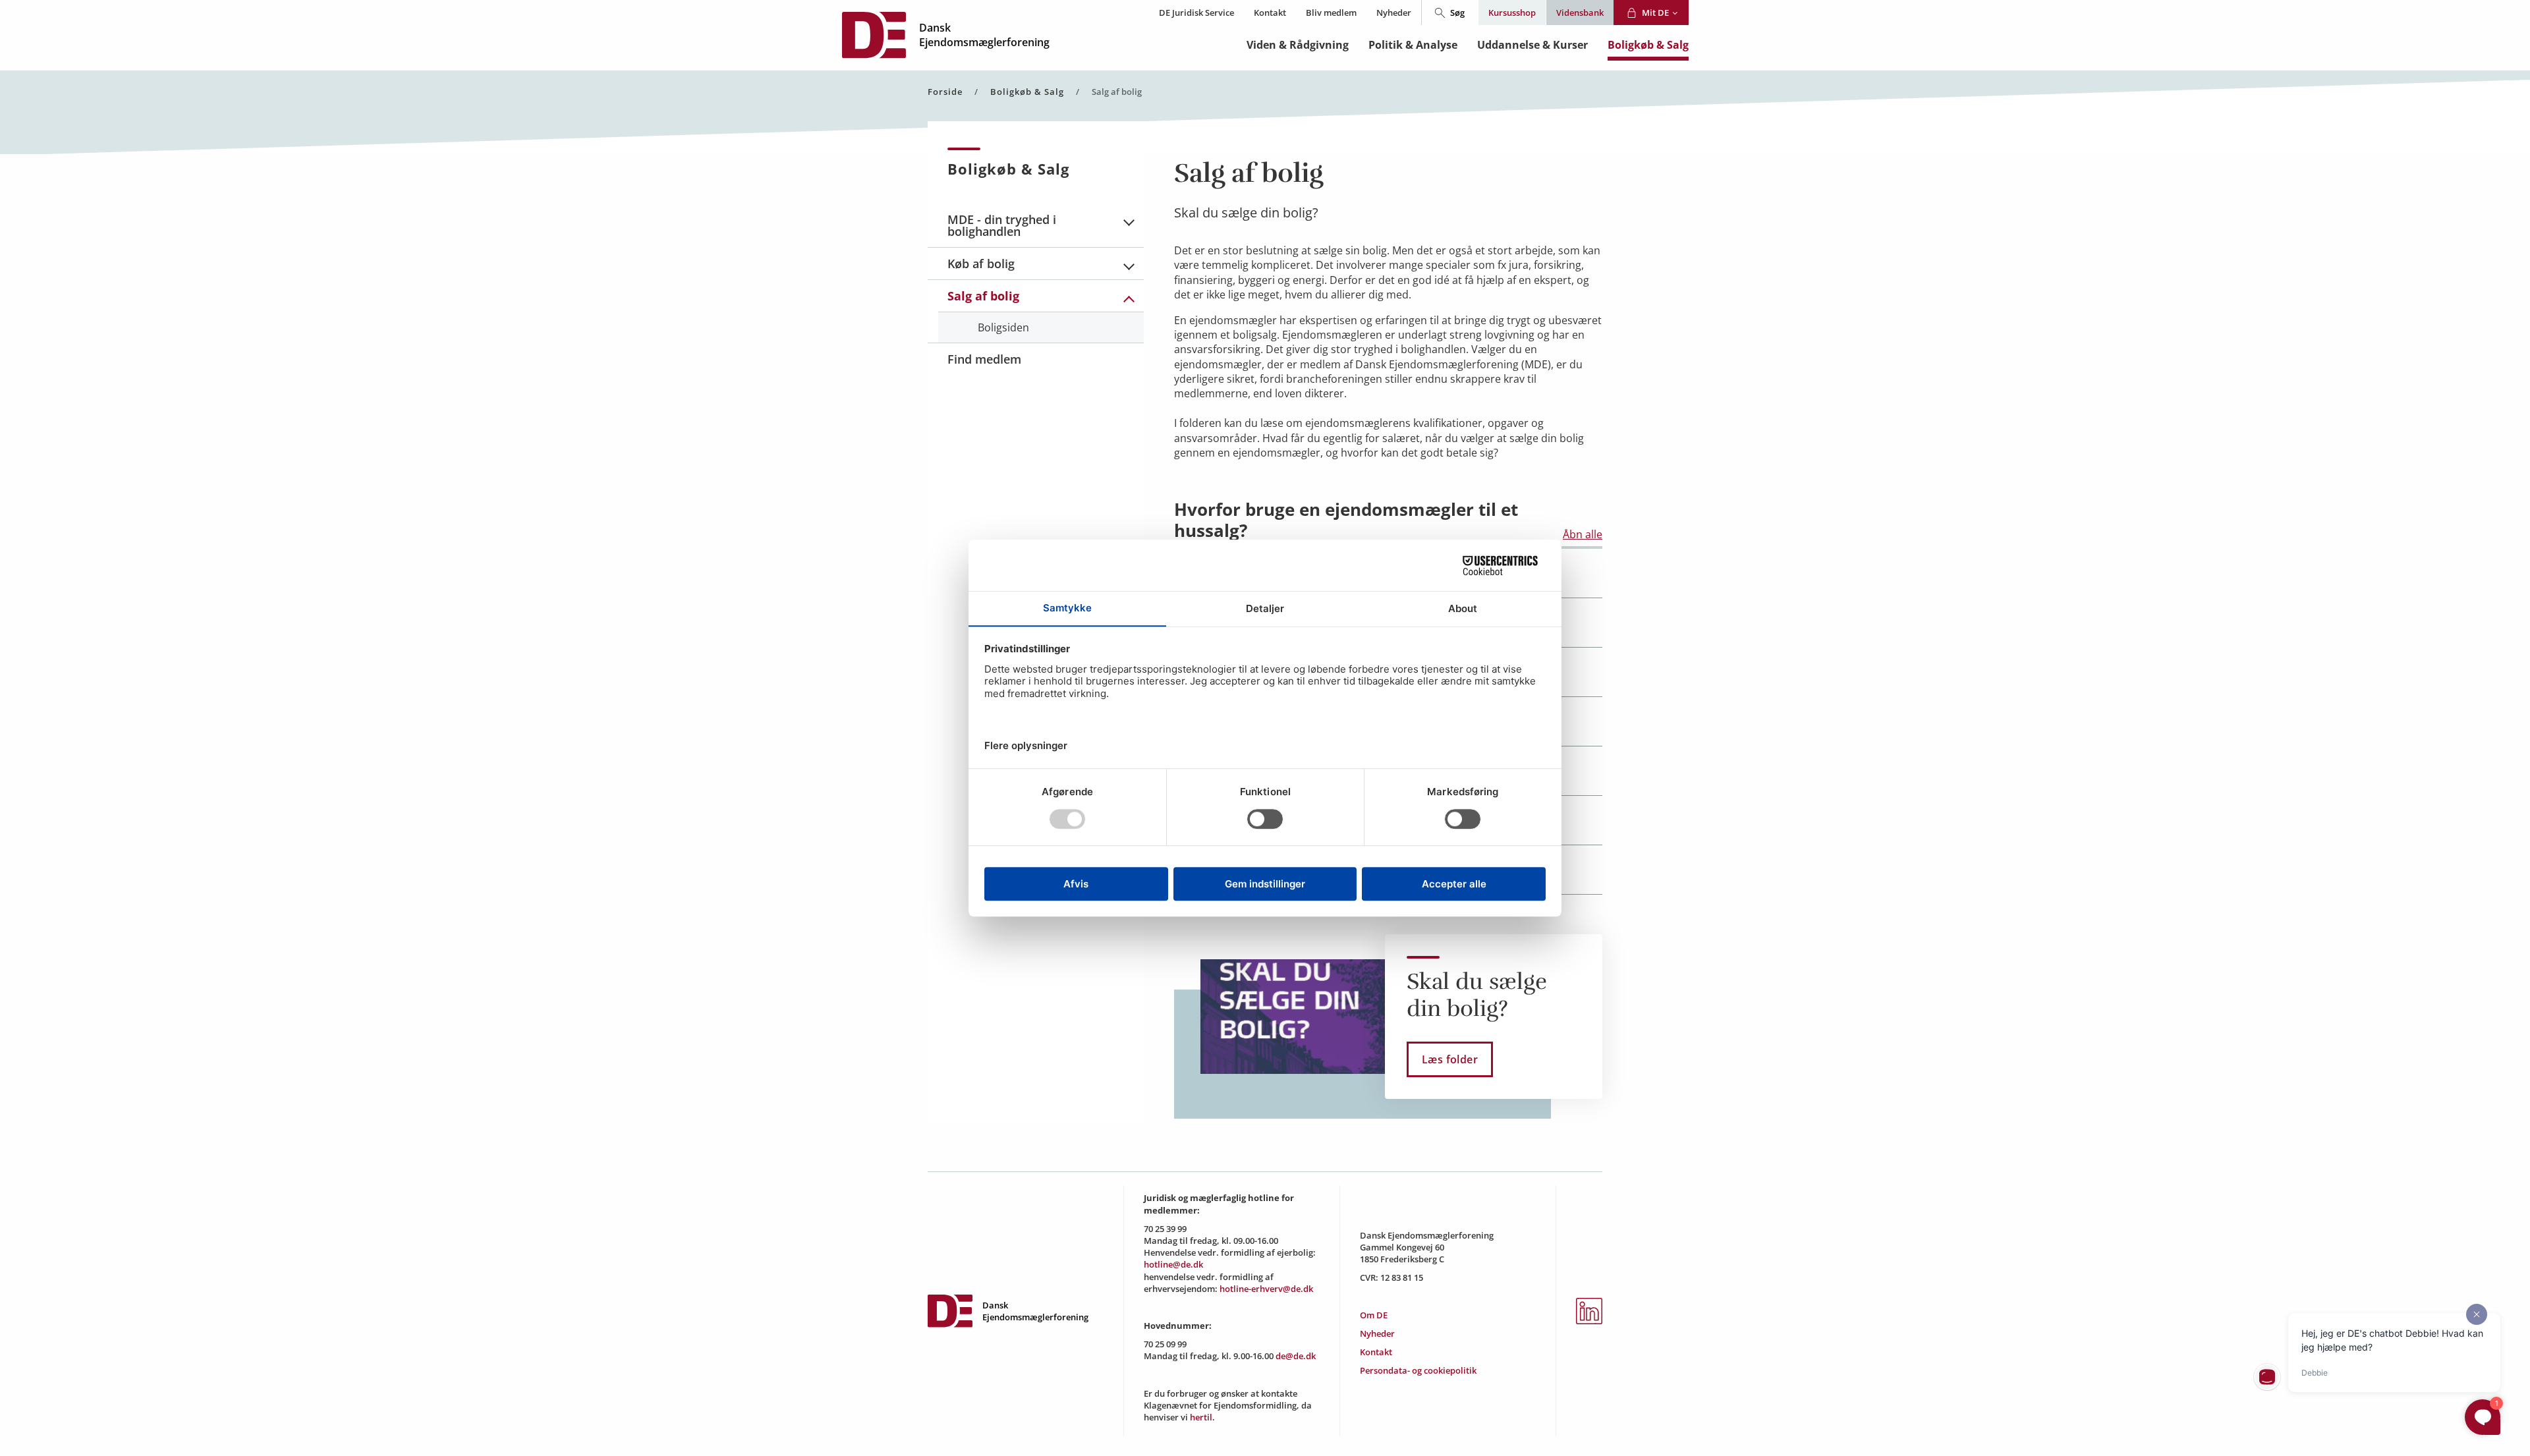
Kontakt (1270, 13)
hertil (1201, 1417)
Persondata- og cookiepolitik (1418, 1370)
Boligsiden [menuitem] (1003, 327)
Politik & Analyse (1413, 45)
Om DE (1374, 1315)
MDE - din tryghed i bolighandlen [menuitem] (1002, 225)
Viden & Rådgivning (1298, 45)
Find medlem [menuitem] (984, 359)
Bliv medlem (1331, 13)
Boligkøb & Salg (1648, 45)
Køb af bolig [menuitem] (981, 264)
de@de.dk (1296, 1356)
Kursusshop (1512, 13)
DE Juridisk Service (1196, 13)
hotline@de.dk (1173, 1264)
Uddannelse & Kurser (1532, 45)
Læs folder (1450, 1059)
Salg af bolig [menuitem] (983, 296)
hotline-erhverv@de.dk (1266, 1289)
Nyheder (1394, 13)
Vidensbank (1580, 13)
